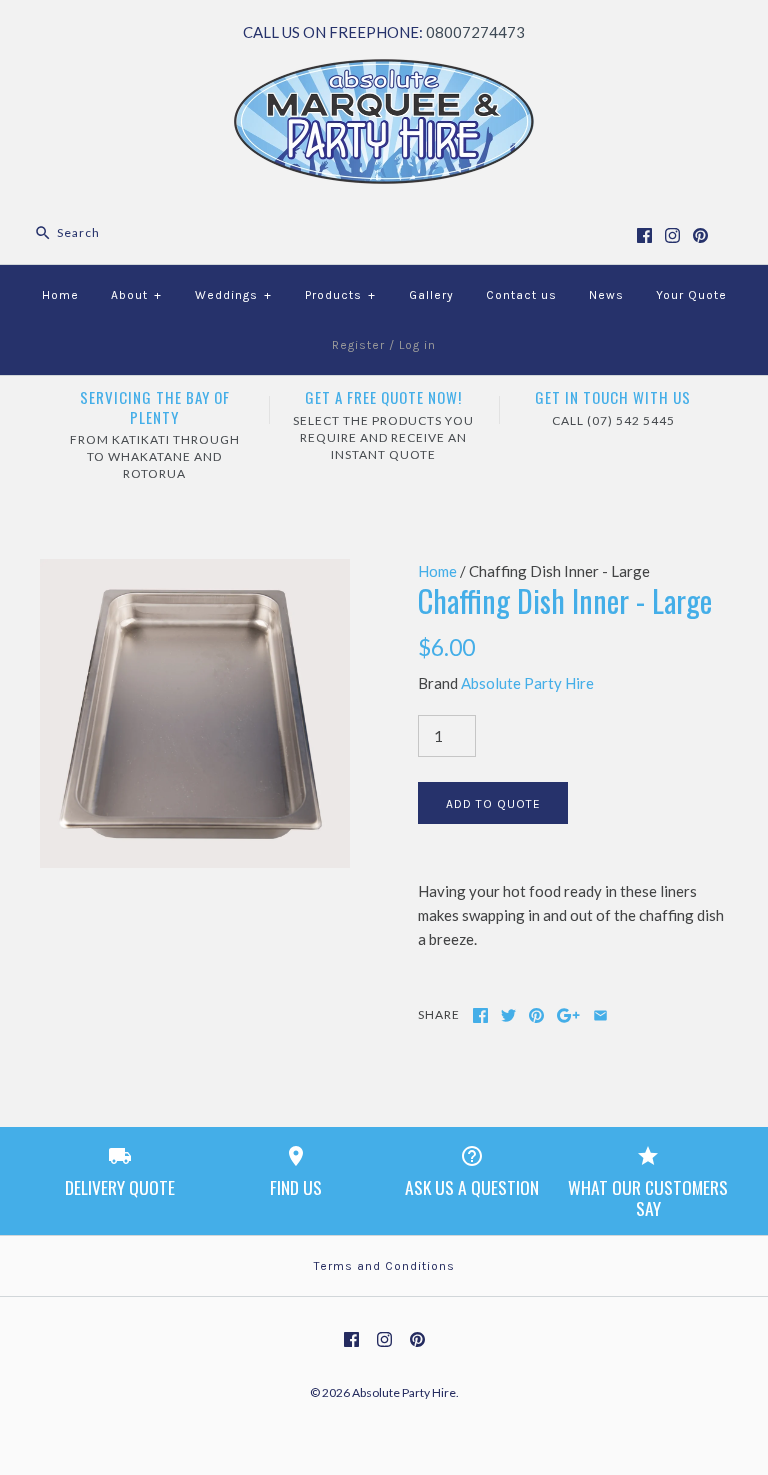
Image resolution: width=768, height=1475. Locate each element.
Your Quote (691, 295)
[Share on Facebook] (480, 1015)
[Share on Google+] (568, 1015)
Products (340, 295)
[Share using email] (600, 1015)
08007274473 (475, 32)
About (136, 295)
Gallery (431, 295)
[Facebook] (644, 235)
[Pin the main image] (536, 1015)
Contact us (521, 295)
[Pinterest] (700, 235)
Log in (417, 345)
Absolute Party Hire (527, 683)
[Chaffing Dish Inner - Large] (195, 571)
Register (358, 345)
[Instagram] (672, 235)
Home (60, 295)
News (606, 295)
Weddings (233, 295)
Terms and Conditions (384, 1266)
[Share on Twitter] (508, 1015)
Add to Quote (493, 804)
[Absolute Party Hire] (384, 71)
